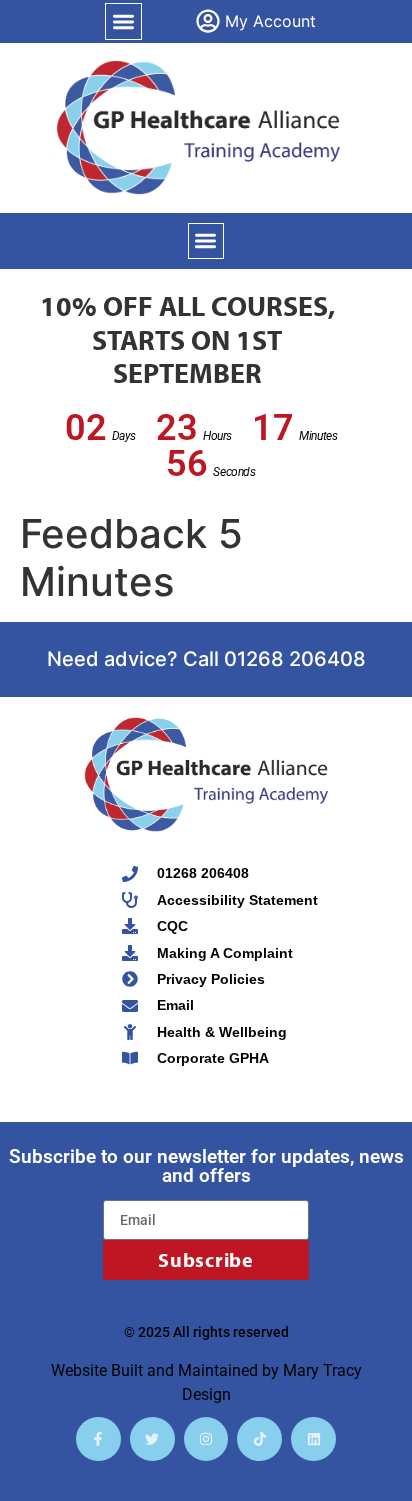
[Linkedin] (313, 1439)
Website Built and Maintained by (167, 1370)
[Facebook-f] (98, 1439)
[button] (123, 21)
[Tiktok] (259, 1439)
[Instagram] (206, 1439)
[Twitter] (152, 1439)
